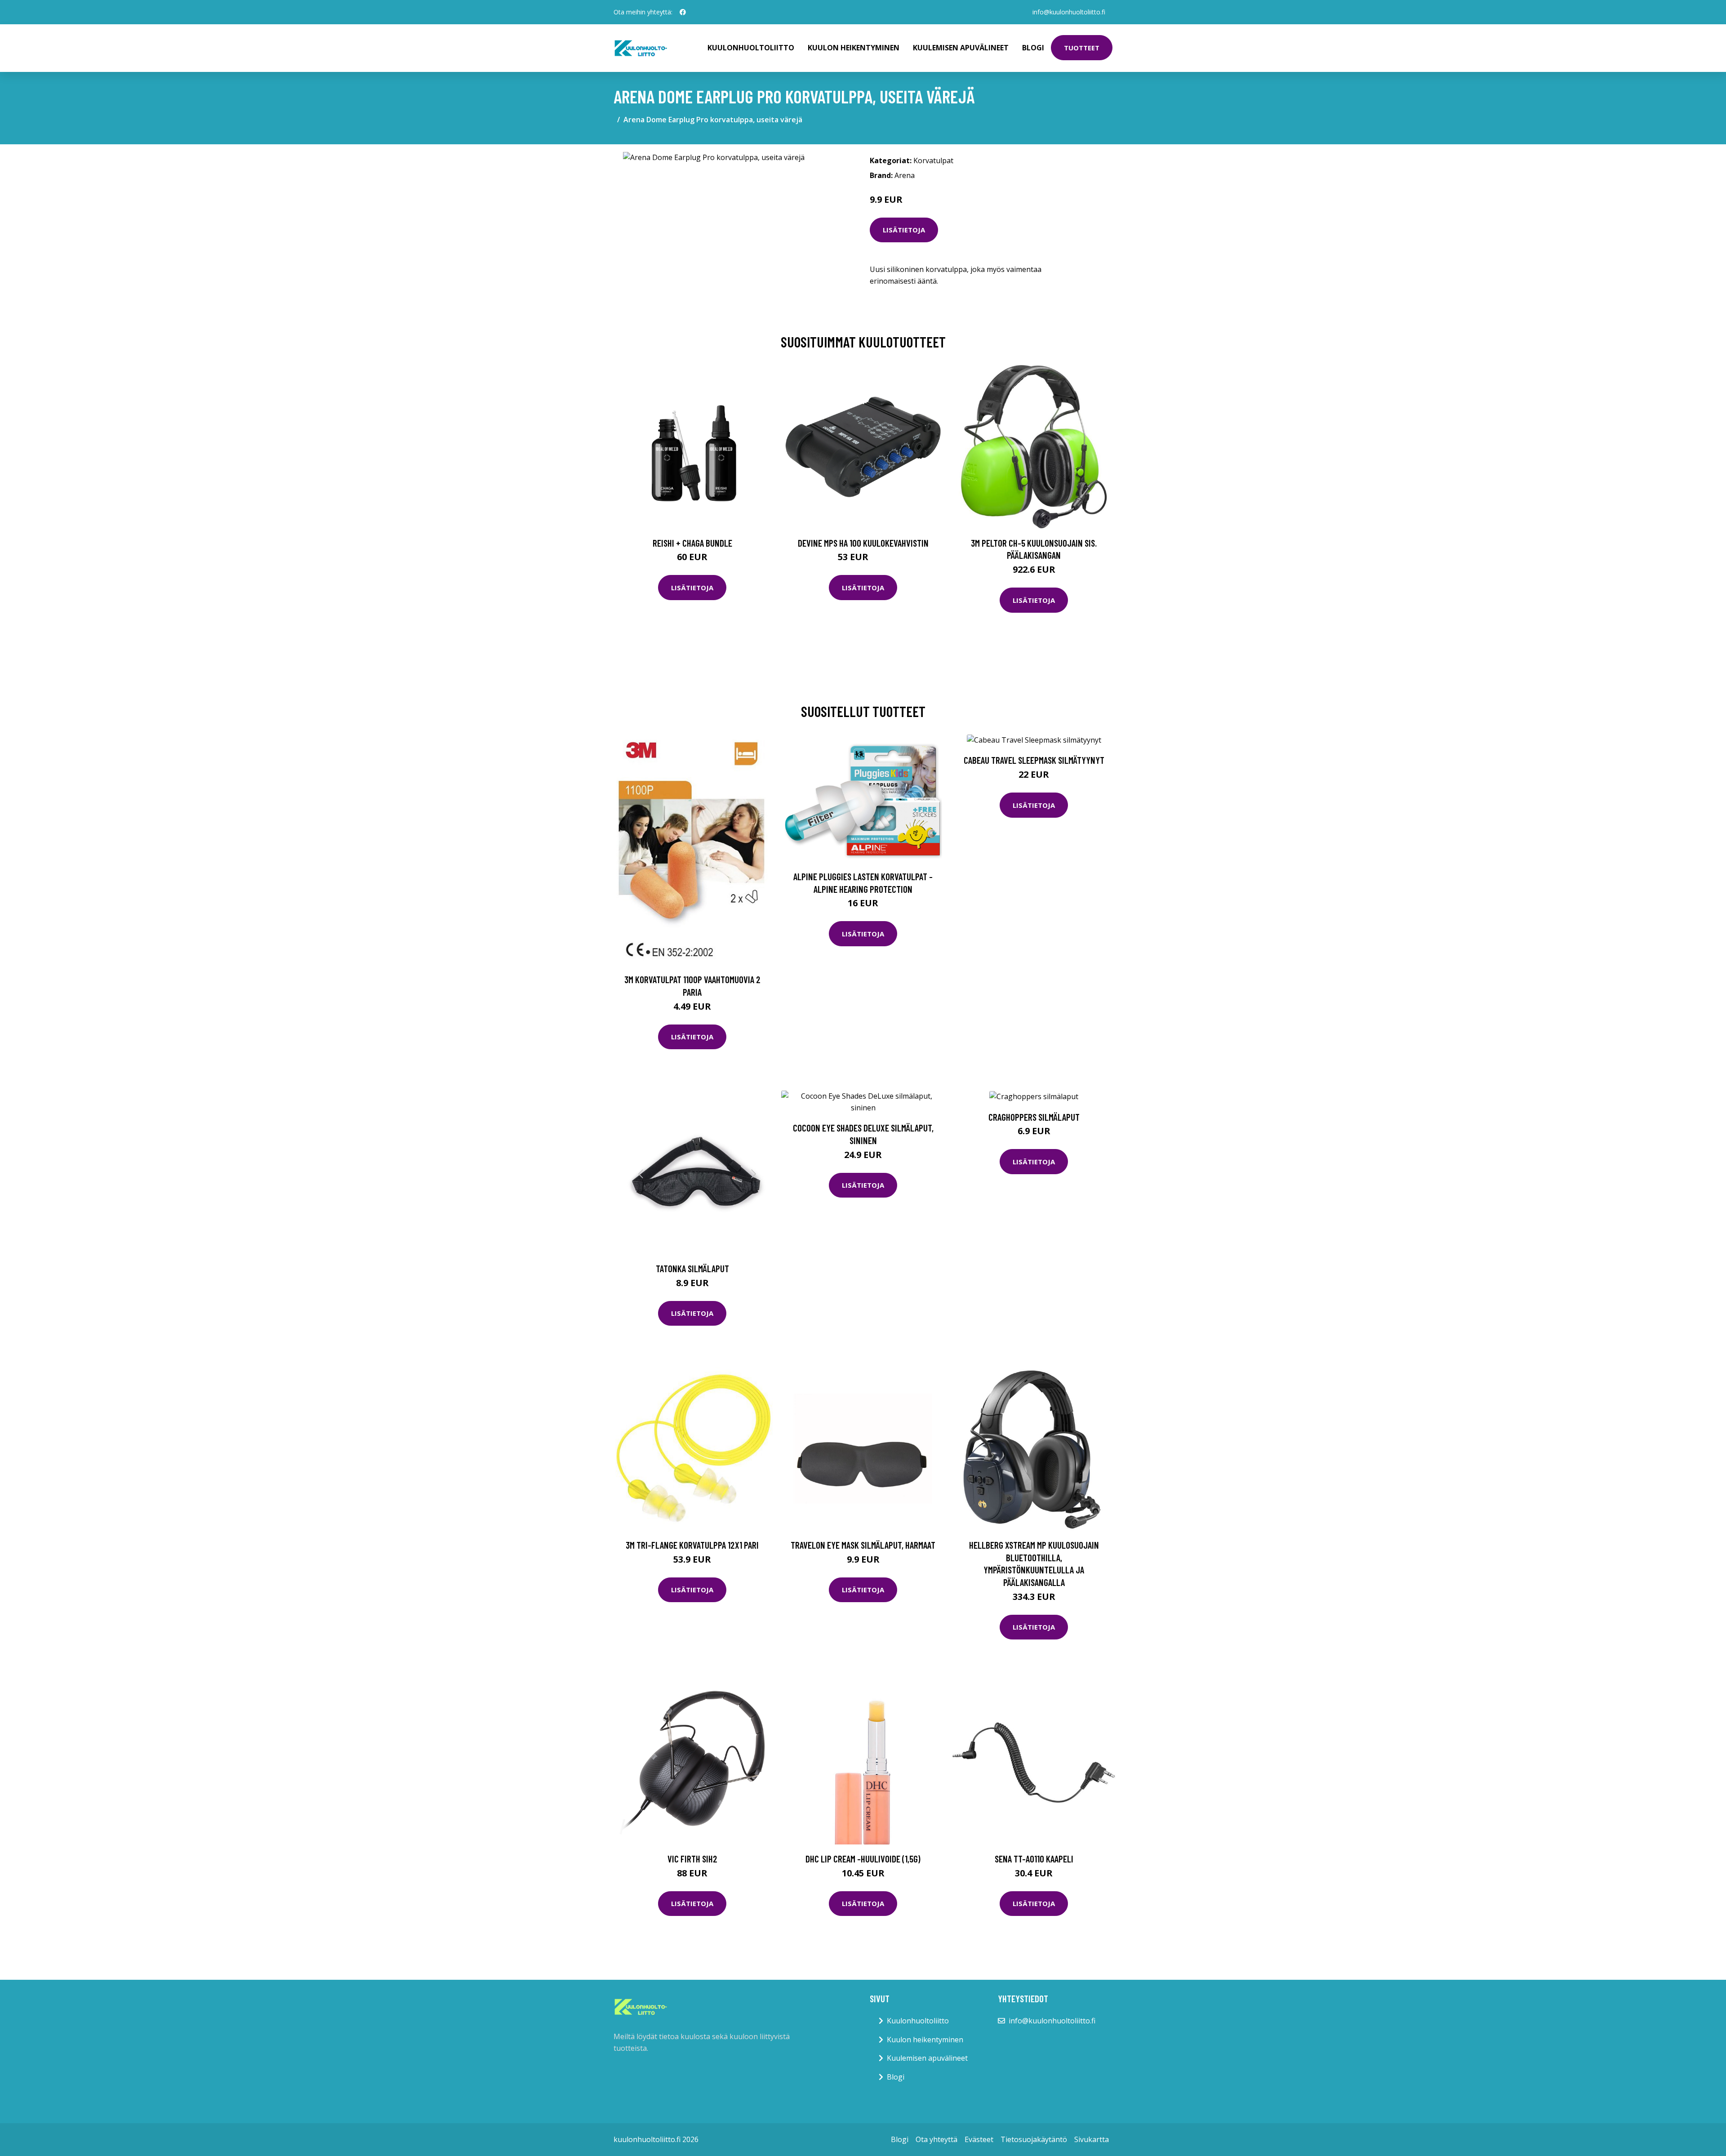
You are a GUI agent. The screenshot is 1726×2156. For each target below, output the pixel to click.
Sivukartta (1092, 2139)
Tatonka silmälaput (692, 1268)
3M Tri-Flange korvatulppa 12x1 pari (692, 1545)
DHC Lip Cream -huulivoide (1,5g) (863, 1859)
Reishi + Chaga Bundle (692, 543)
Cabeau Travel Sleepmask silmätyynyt (1034, 760)
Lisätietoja (904, 230)
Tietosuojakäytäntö (1034, 2139)
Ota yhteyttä (936, 2139)
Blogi (1033, 48)
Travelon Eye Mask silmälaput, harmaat (863, 1545)
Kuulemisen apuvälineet (961, 48)
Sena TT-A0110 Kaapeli (1034, 1859)
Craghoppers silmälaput (1034, 1117)
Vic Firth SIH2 (692, 1859)
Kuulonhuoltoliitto (751, 48)
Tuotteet (1082, 48)
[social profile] (683, 12)
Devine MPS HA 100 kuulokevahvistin (863, 543)
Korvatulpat (933, 160)
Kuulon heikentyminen (854, 48)
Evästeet (979, 2139)
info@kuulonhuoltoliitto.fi (1069, 12)
